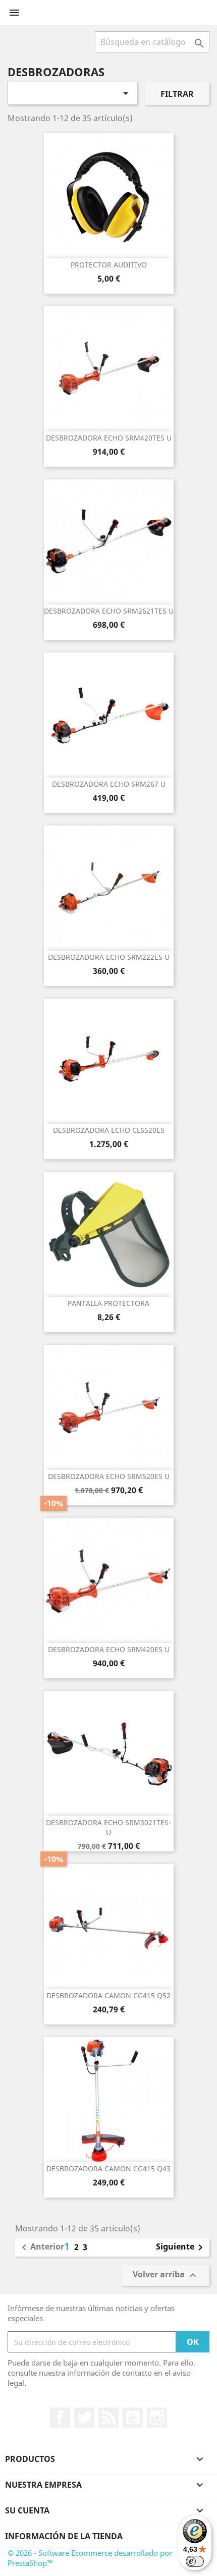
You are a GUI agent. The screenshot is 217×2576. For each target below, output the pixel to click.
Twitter (84, 2418)
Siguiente (181, 2248)
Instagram (157, 2418)
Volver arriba (166, 2276)
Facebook (60, 2418)
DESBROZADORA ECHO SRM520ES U (109, 1476)
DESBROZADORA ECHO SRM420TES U (109, 438)
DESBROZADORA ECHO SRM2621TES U (109, 611)
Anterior (41, 2248)
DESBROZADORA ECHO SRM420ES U (109, 1649)
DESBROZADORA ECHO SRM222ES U (109, 957)
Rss (108, 2418)
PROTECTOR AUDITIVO (109, 265)
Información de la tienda (64, 2536)
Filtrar (177, 94)
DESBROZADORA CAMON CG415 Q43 (108, 2169)
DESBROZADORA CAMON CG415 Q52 (108, 1995)
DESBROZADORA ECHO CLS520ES (109, 1130)
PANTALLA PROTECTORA (108, 1303)
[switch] (195, 2561)
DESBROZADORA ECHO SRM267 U (109, 784)
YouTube (133, 2418)
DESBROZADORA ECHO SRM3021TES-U (108, 1827)
